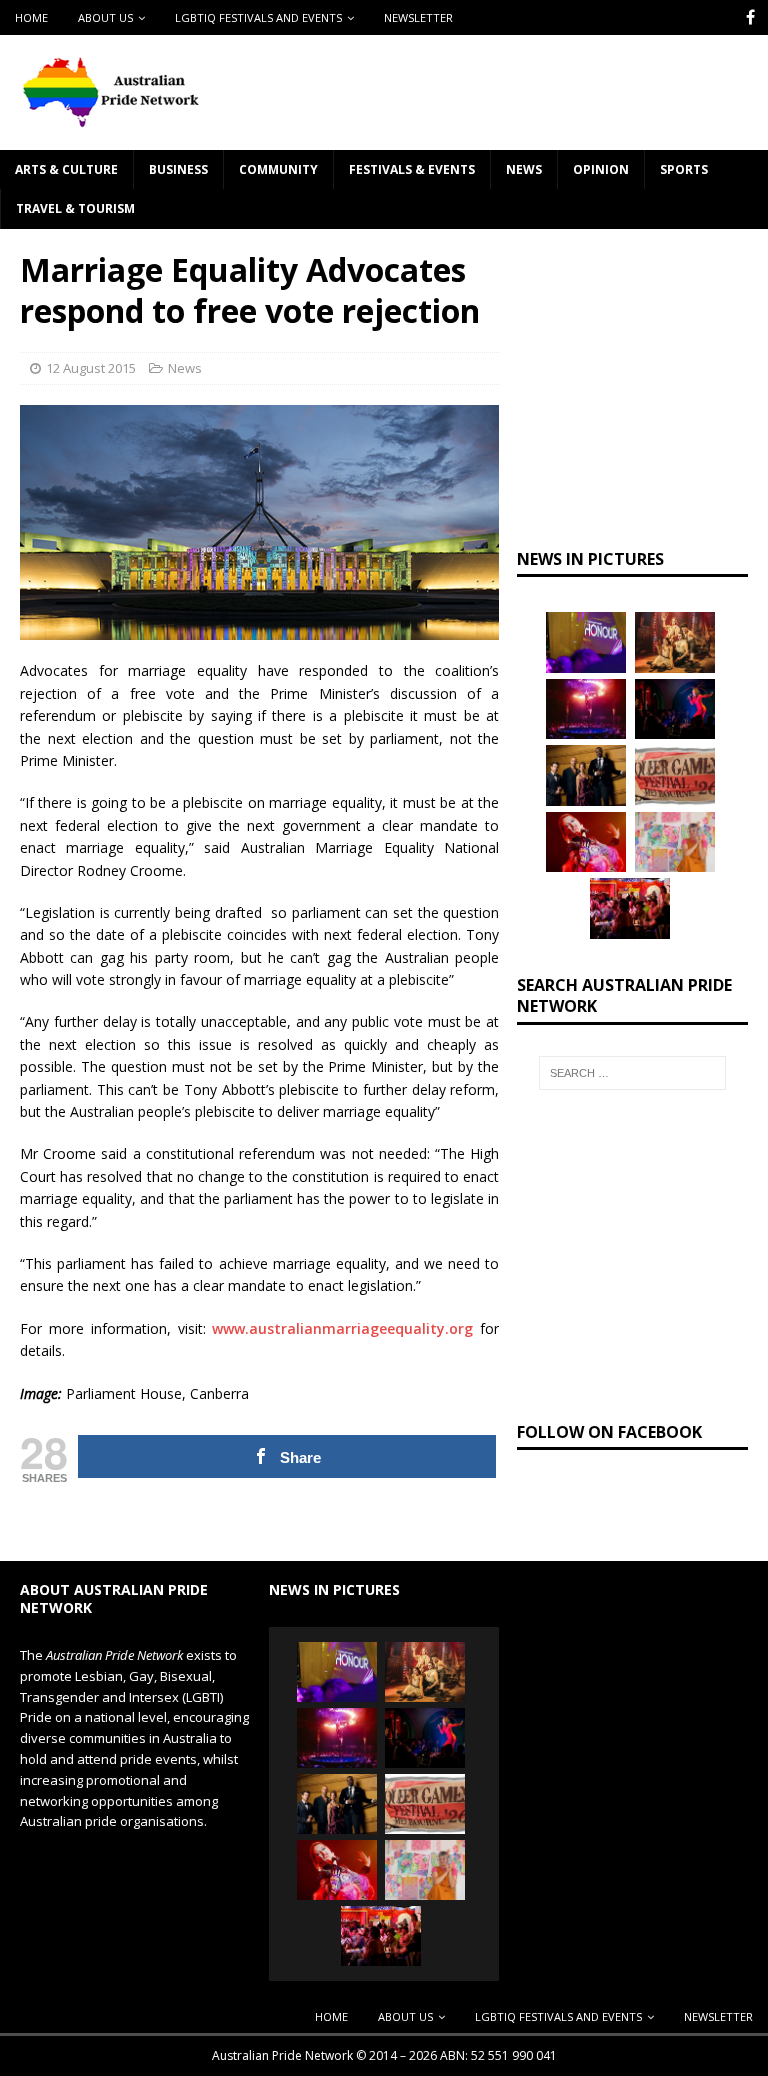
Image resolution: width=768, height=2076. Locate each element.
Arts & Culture (66, 169)
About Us (105, 17)
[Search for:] (632, 1073)
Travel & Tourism (75, 208)
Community (278, 169)
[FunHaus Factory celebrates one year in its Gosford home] (630, 908)
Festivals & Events (412, 169)
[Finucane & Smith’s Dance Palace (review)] (675, 709)
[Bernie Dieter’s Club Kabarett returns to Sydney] (586, 842)
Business (178, 169)
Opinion (601, 169)
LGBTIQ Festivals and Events (258, 17)
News (524, 169)
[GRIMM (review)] (675, 642)
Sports (684, 169)
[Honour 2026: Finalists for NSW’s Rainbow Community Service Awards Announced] (586, 642)
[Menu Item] (750, 17)
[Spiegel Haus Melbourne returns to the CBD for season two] (586, 709)
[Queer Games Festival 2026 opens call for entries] (675, 775)
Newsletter (418, 17)
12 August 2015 (91, 368)
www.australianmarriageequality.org (342, 1328)
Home (31, 17)
